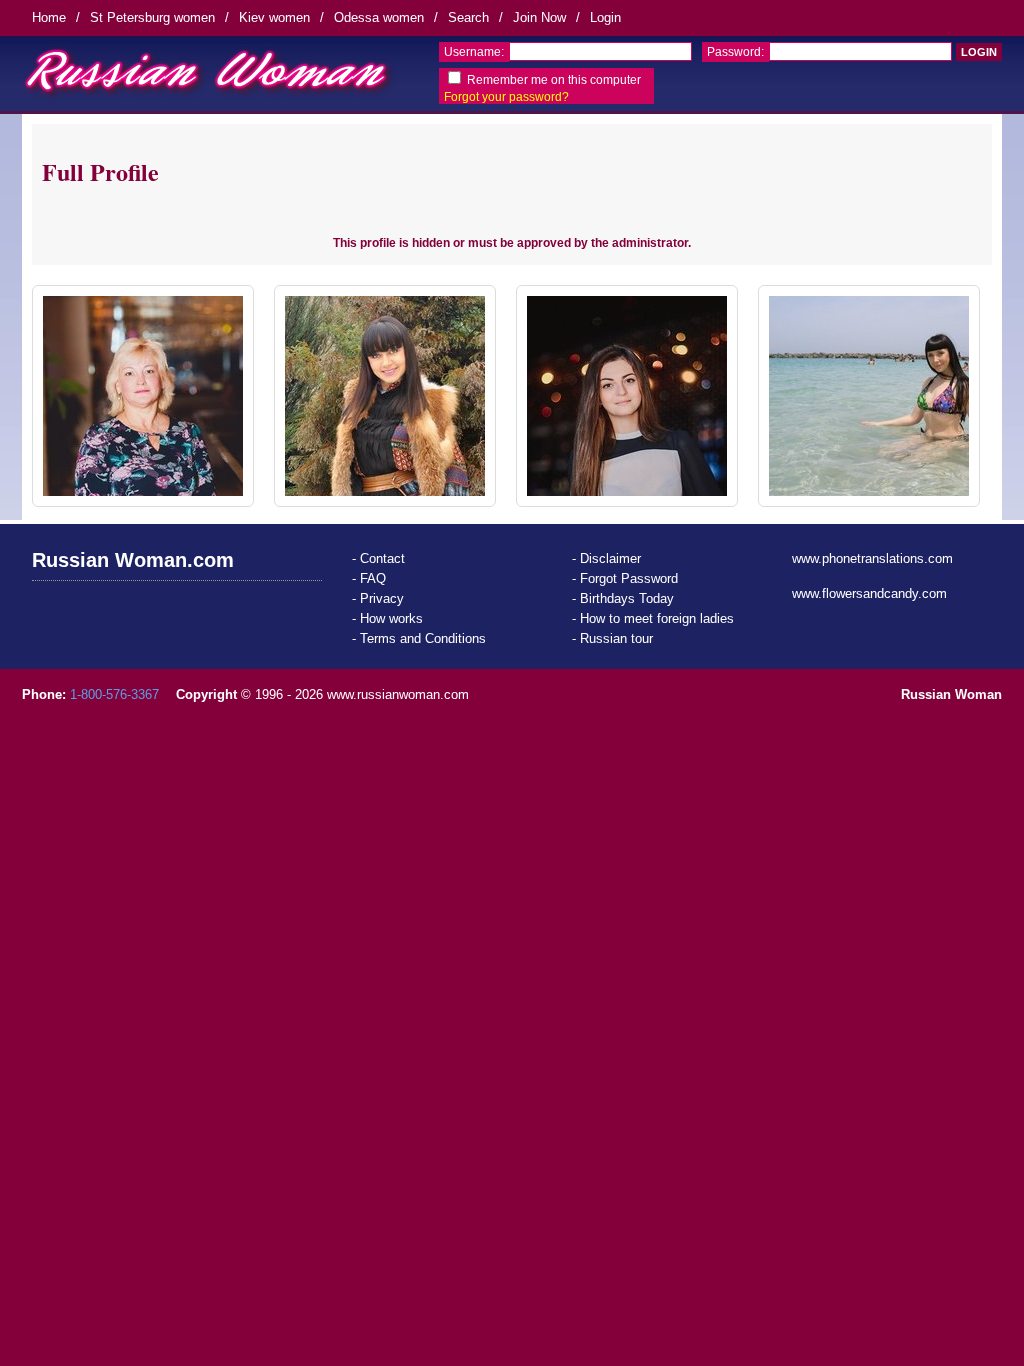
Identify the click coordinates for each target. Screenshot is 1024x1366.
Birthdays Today (627, 598)
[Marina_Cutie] (627, 396)
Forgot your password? (506, 97)
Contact (382, 558)
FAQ (373, 578)
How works (391, 618)
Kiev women (274, 17)
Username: (474, 52)
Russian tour (616, 638)
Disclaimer (610, 558)
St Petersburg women (152, 17)
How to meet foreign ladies (657, 618)
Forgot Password (629, 578)
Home (49, 17)
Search (468, 17)
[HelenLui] (385, 396)
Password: (735, 52)
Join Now (539, 17)
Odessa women (379, 17)
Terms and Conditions (423, 638)
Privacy (382, 598)
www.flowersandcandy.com (869, 593)
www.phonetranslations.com (872, 558)
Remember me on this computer (554, 80)
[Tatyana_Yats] (869, 396)
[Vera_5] (143, 396)
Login (605, 17)
